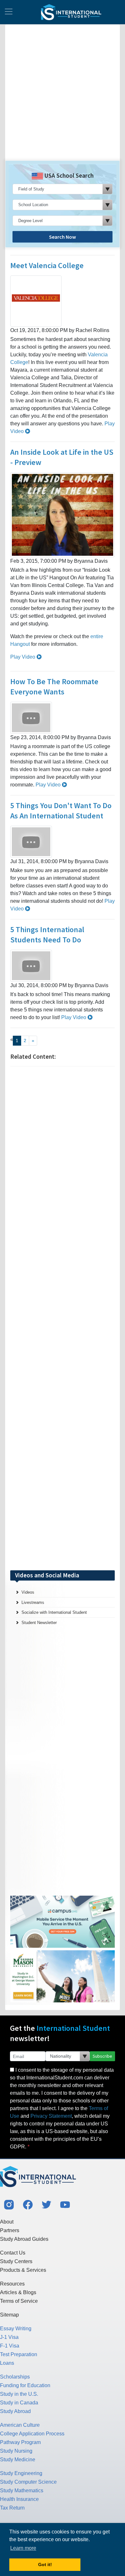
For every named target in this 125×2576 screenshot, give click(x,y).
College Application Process (32, 2434)
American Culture (20, 2425)
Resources (12, 2284)
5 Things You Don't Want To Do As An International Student (61, 811)
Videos (28, 1592)
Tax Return (12, 2508)
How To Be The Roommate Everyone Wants (54, 687)
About (7, 2222)
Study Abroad (15, 2411)
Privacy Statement (51, 2116)
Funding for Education (25, 2385)
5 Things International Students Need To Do (47, 935)
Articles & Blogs (18, 2292)
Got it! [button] (45, 2564)
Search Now (63, 237)
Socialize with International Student (54, 1612)
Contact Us (13, 2253)
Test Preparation (19, 2354)
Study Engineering (21, 2473)
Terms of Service (19, 2301)
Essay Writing (16, 2328)
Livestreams (33, 1602)
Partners (10, 2230)
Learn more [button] (23, 2548)
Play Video (23, 657)
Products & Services (23, 2270)
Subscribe (102, 2056)
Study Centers (16, 2261)
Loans (7, 2363)
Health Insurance (19, 2499)
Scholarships (15, 2377)
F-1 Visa (10, 2346)
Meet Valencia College (47, 265)
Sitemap (9, 2315)
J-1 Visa (9, 2337)
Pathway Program (20, 2442)
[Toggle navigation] (9, 12)
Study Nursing (16, 2451)
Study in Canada (19, 2403)
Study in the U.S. (19, 2394)
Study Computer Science (28, 2482)
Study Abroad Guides (24, 2239)
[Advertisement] (63, 95)
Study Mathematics (22, 2491)
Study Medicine (18, 2460)
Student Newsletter (39, 1623)
